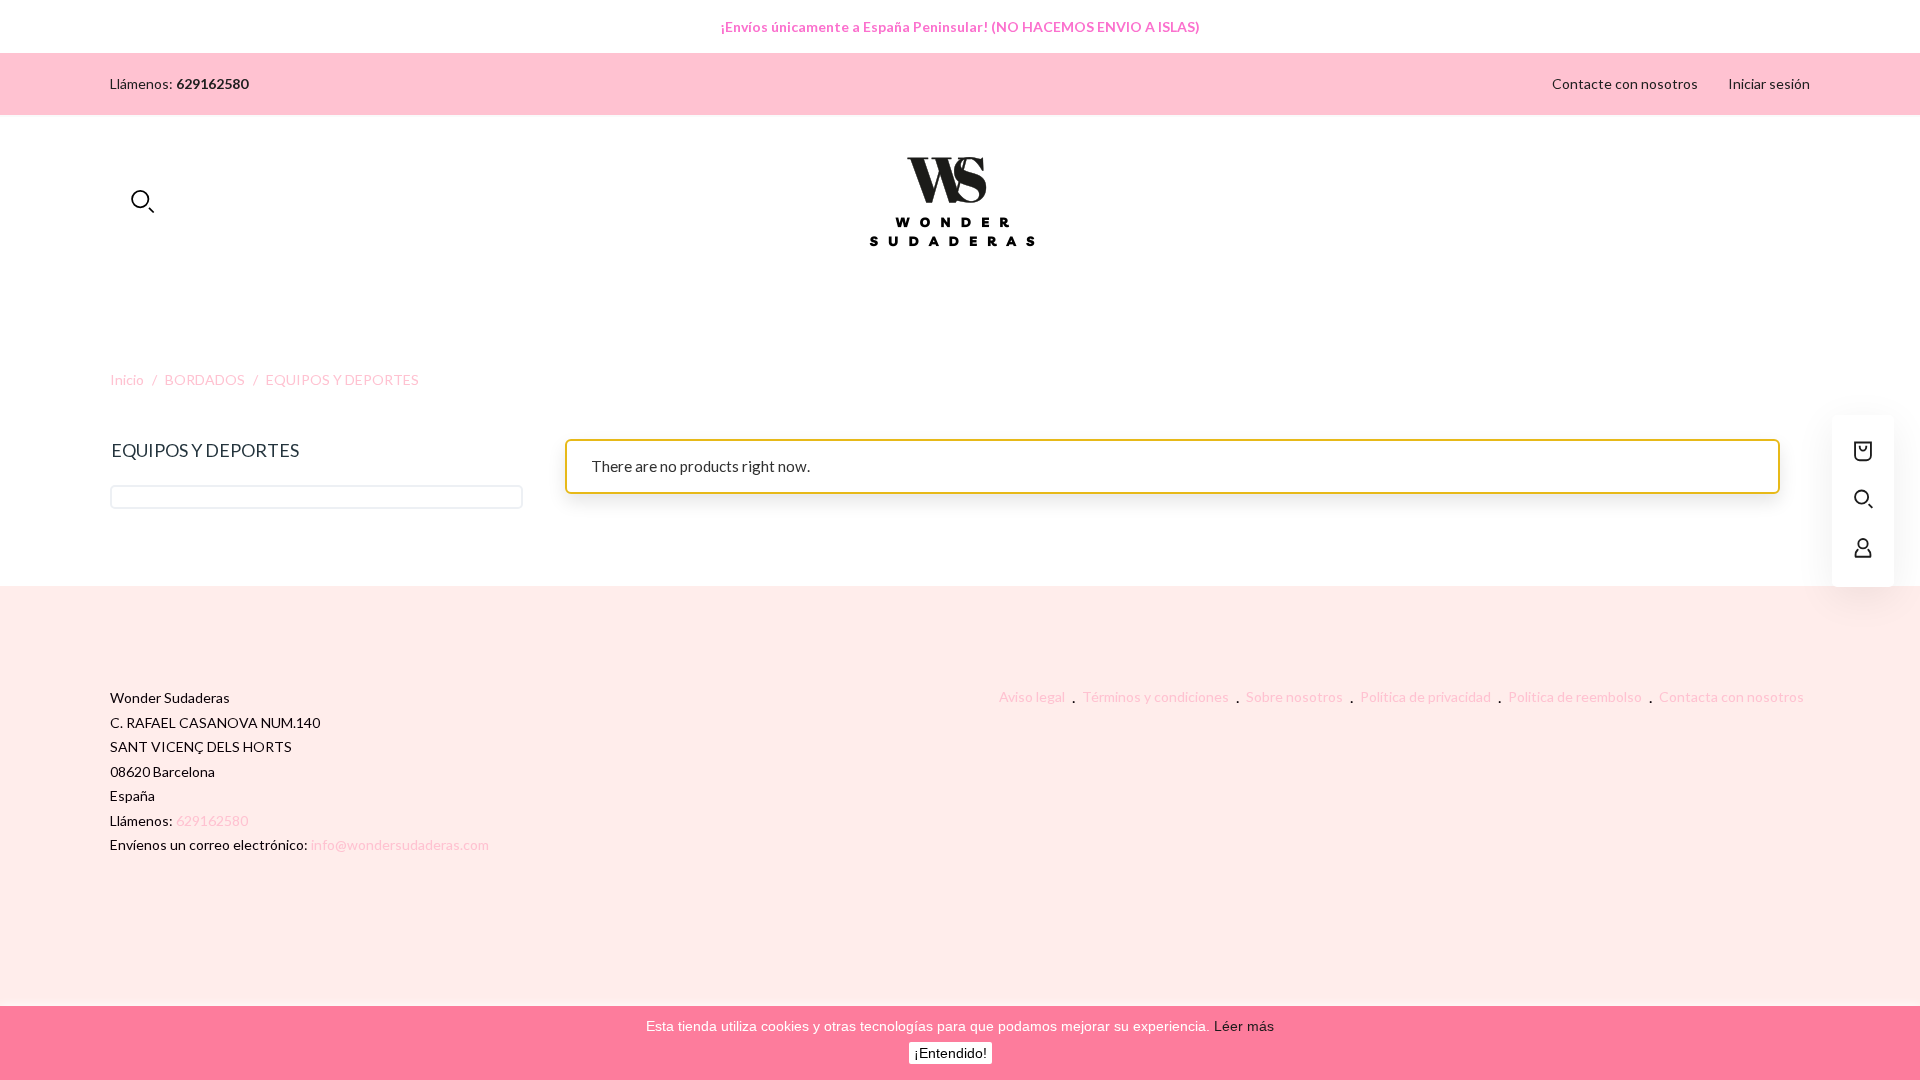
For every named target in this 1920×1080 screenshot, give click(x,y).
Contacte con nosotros (1625, 83)
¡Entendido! (950, 1053)
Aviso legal (1033, 696)
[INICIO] (961, 291)
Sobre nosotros (1296, 696)
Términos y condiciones (1157, 696)
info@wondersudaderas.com (400, 844)
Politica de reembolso (1576, 696)
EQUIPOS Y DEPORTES (205, 450)
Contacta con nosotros (1731, 696)
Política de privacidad (1427, 696)
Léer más (1242, 1026)
